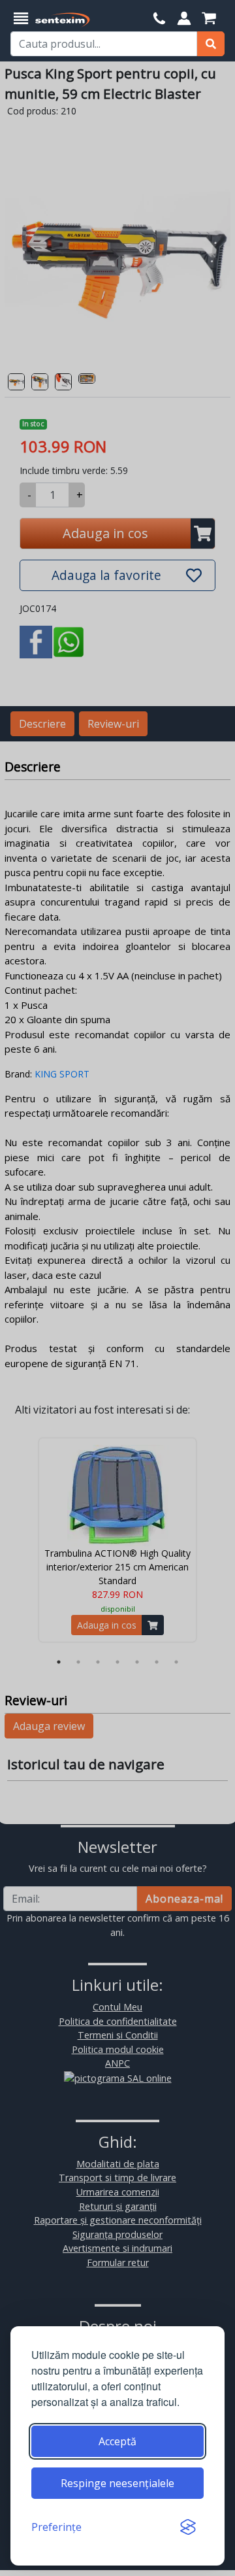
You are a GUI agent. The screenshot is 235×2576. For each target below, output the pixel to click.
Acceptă (117, 2441)
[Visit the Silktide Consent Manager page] (188, 2527)
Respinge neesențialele (117, 2483)
